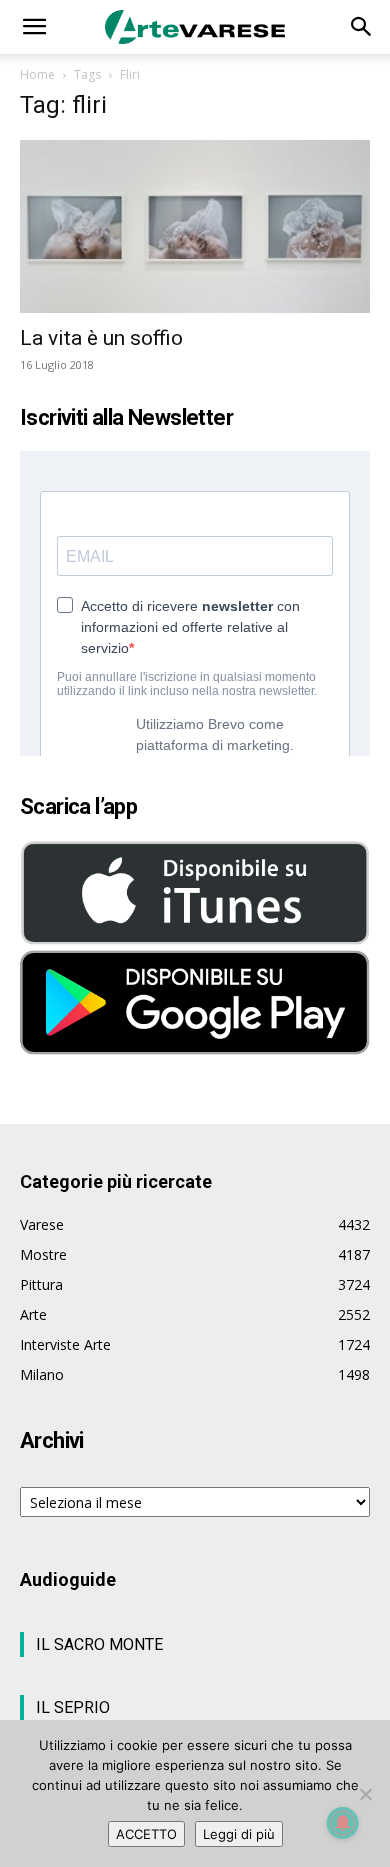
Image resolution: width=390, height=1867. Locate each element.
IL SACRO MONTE (99, 1644)
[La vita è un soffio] (195, 226)
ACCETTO (146, 1834)
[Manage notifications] (343, 1823)
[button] (34, 27)
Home (37, 74)
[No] (365, 1794)
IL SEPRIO (73, 1707)
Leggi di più (239, 1834)
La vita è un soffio (101, 338)
